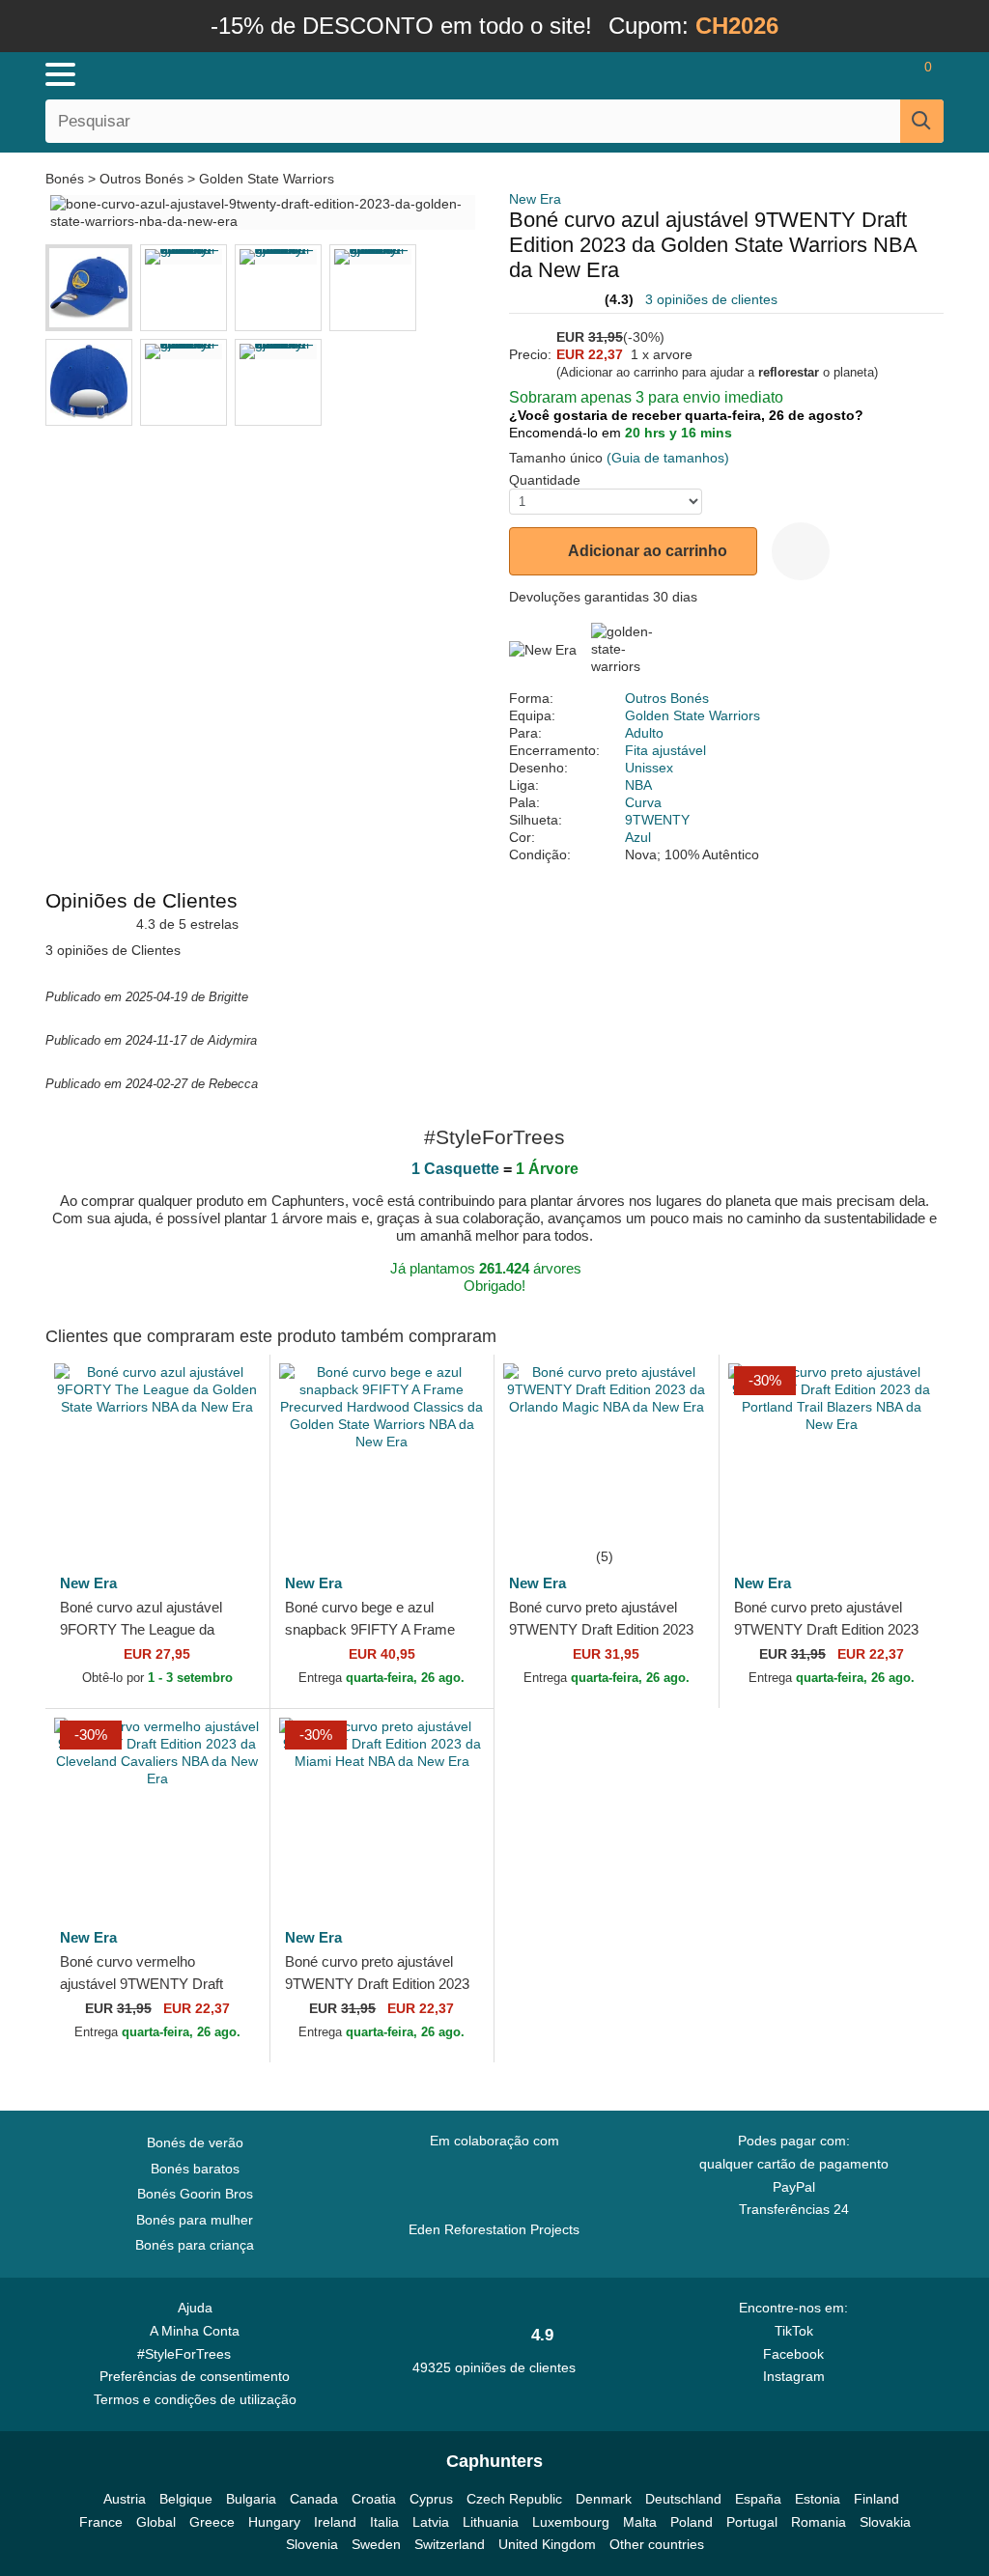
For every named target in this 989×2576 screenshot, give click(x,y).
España (758, 2499)
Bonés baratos (195, 2169)
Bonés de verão (195, 2142)
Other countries (657, 2544)
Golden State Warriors (267, 179)
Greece (212, 2522)
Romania (819, 2522)
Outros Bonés (141, 179)
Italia (384, 2522)
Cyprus (431, 2499)
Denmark (604, 2499)
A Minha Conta (195, 2331)
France (101, 2522)
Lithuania (491, 2522)
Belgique (186, 2499)
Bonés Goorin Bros (195, 2194)
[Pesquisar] (922, 121)
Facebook (793, 2354)
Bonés (67, 179)
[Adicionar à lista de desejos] (801, 551)
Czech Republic (514, 2499)
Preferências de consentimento (195, 2376)
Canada (314, 2499)
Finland (876, 2499)
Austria (125, 2499)
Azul (638, 837)
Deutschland (683, 2499)
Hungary (274, 2522)
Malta (640, 2522)
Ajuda (195, 2308)
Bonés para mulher (195, 2220)
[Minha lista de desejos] (868, 74)
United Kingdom (547, 2544)
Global (156, 2522)
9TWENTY (657, 820)
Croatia (374, 2499)
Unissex (649, 768)
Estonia (818, 2499)
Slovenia (312, 2544)
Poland (692, 2522)
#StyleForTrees (188, 2354)
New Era (535, 199)
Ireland (335, 2522)
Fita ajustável (665, 750)
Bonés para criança (195, 2245)
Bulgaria (251, 2499)
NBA (638, 785)
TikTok (794, 2331)
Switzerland (450, 2544)
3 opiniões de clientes (711, 299)
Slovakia (885, 2522)
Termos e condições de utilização (195, 2399)
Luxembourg (571, 2522)
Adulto (644, 733)
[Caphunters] (301, 73)
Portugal (752, 2522)
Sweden (376, 2544)
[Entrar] (815, 74)
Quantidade (545, 480)
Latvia (431, 2522)
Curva (643, 802)
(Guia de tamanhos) (668, 458)
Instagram (794, 2376)
